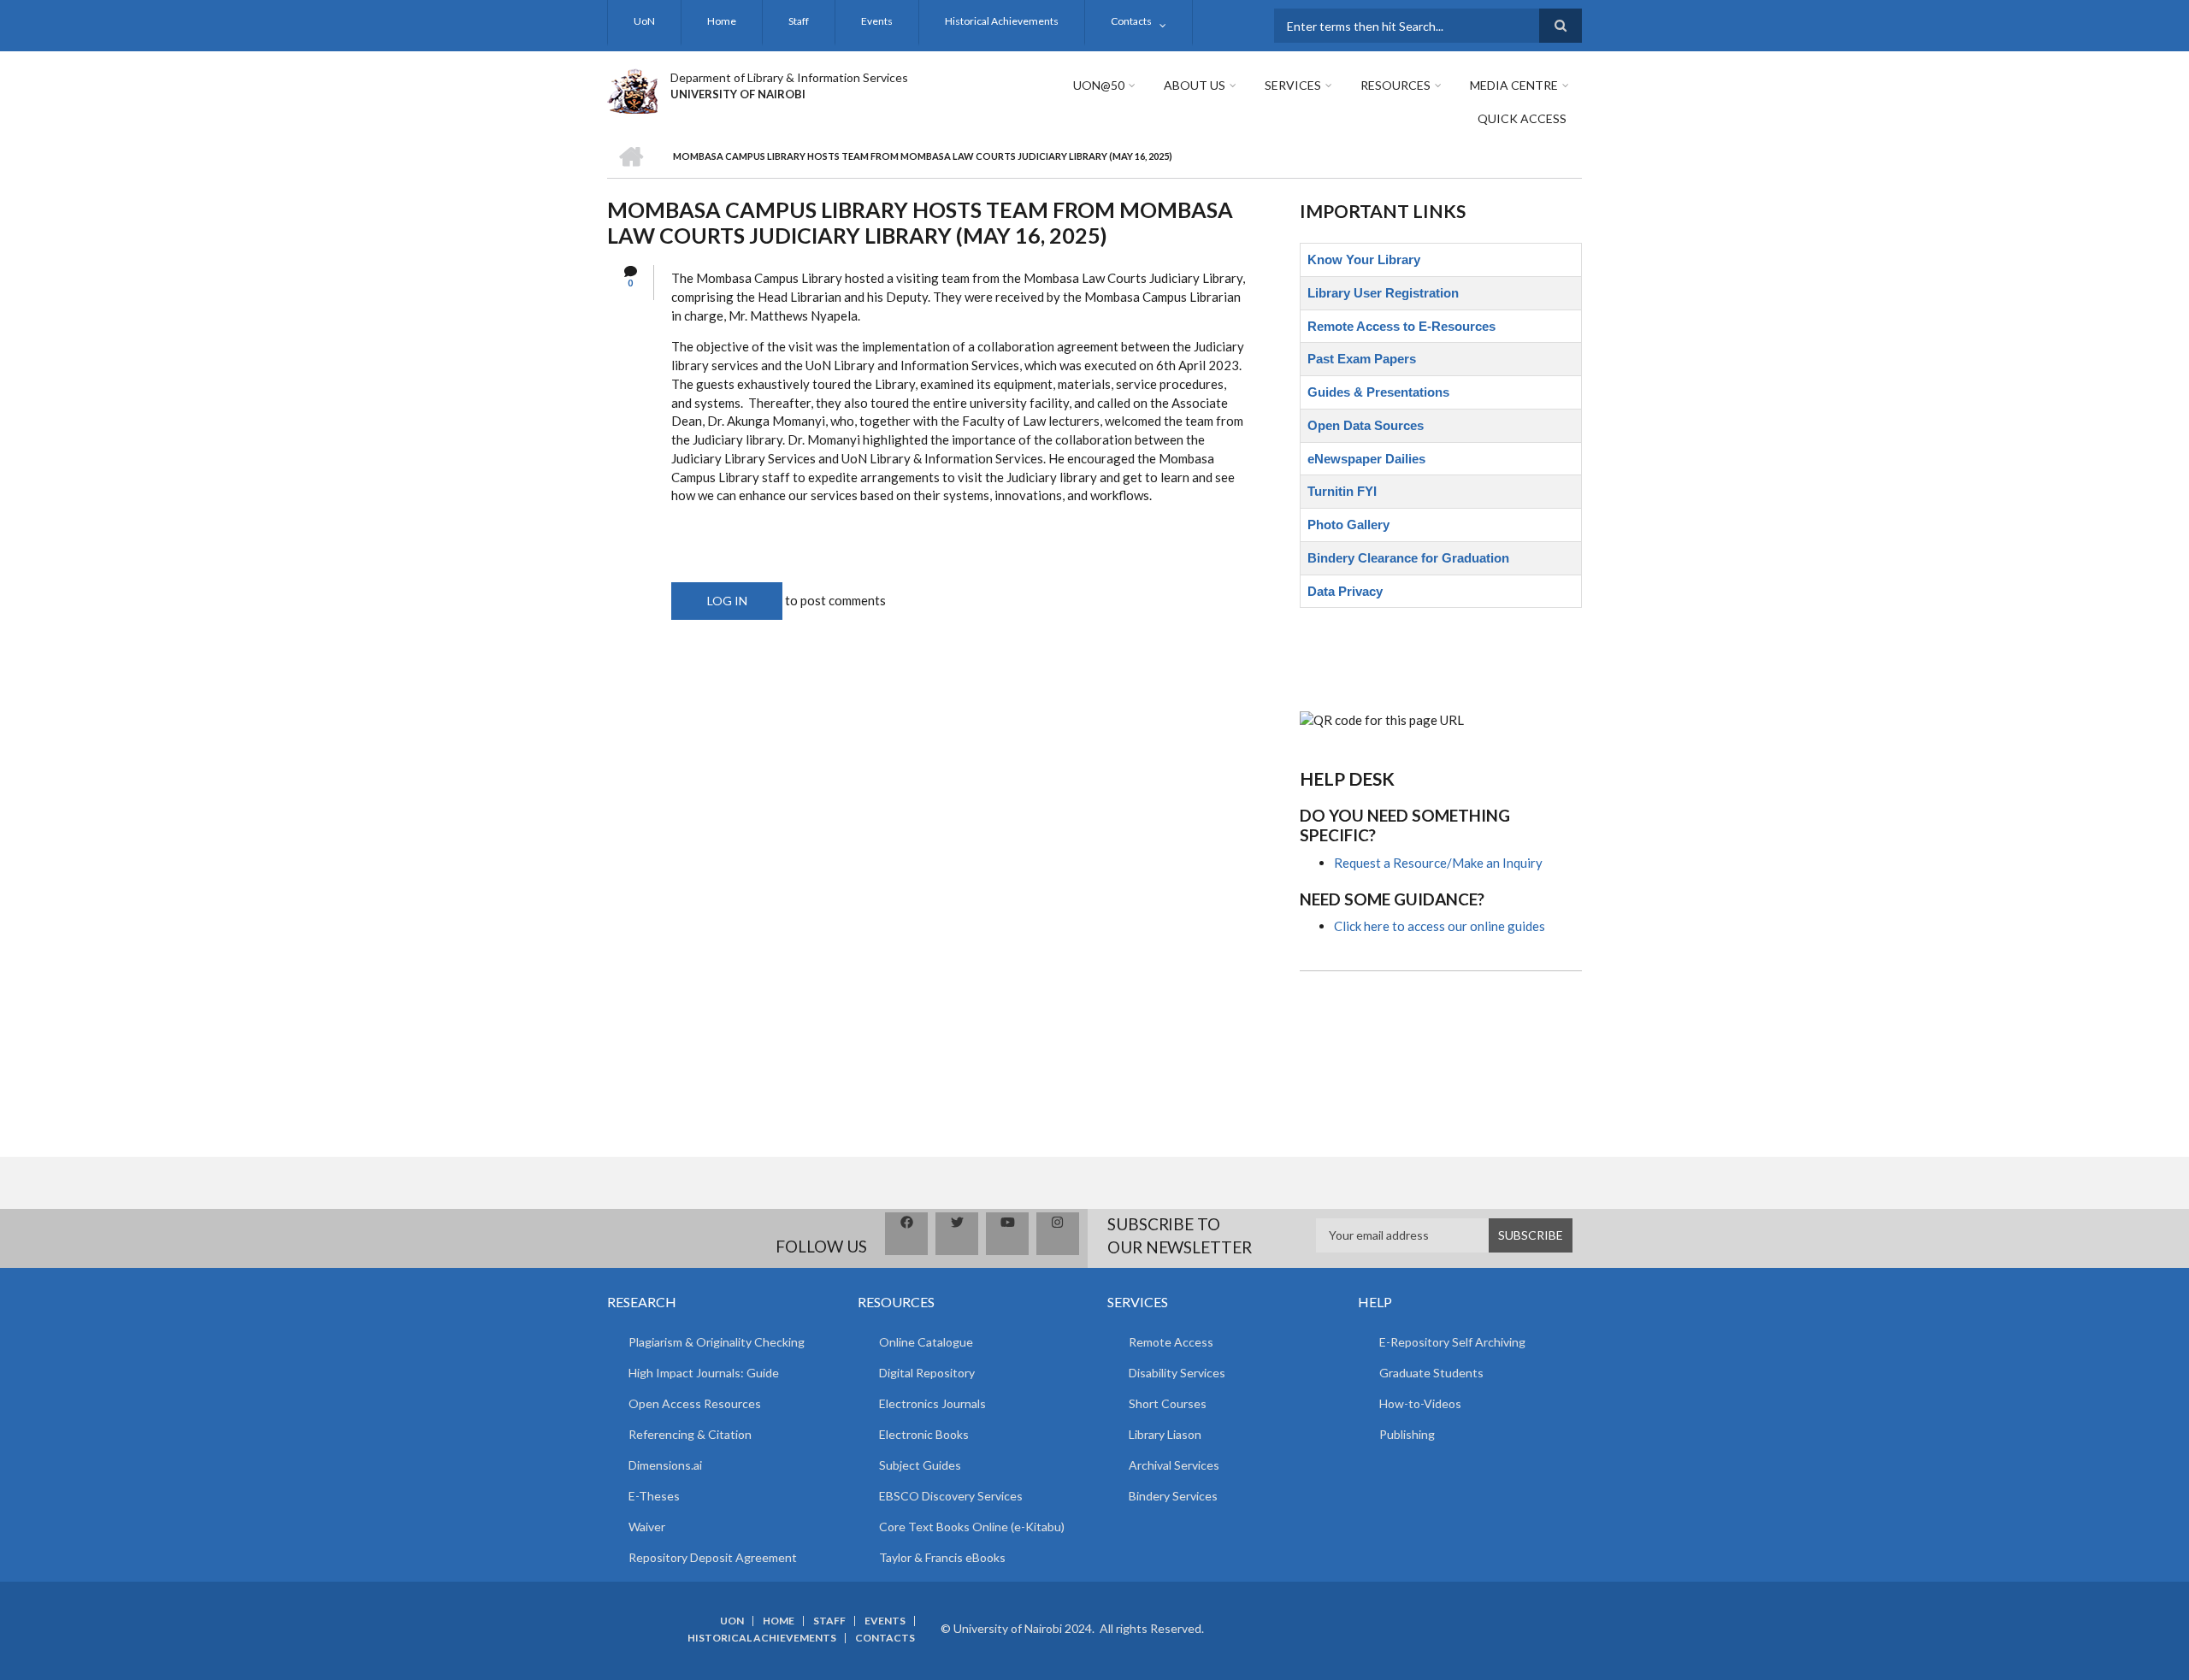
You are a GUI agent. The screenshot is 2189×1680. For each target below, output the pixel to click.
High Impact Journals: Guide (704, 1373)
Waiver (647, 1527)
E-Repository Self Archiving (1452, 1342)
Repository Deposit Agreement (713, 1557)
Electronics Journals (932, 1403)
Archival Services (1174, 1465)
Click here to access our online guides (1440, 926)
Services (1293, 85)
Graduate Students (1431, 1373)
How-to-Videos (1420, 1403)
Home (722, 21)
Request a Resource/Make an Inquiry (1438, 863)
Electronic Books (924, 1434)
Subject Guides (920, 1465)
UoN (644, 21)
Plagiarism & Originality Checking (717, 1342)
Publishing (1407, 1434)
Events (877, 21)
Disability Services (1177, 1373)
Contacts (1131, 21)
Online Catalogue (926, 1342)
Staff (799, 21)
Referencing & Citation (690, 1434)
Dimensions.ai (665, 1465)
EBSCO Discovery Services (951, 1496)
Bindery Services (1173, 1496)
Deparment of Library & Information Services (789, 77)
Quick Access (1522, 118)
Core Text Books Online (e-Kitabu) (972, 1527)
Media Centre (1514, 85)
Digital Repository (927, 1373)
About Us (1195, 85)
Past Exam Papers (1362, 359)
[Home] (632, 89)
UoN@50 (1099, 85)
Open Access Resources (695, 1403)
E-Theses (654, 1496)
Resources (1395, 85)
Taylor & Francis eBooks (942, 1557)
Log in (727, 601)
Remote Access (1171, 1342)
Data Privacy (1345, 591)
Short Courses (1168, 1403)
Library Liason (1165, 1434)
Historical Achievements (1002, 21)
